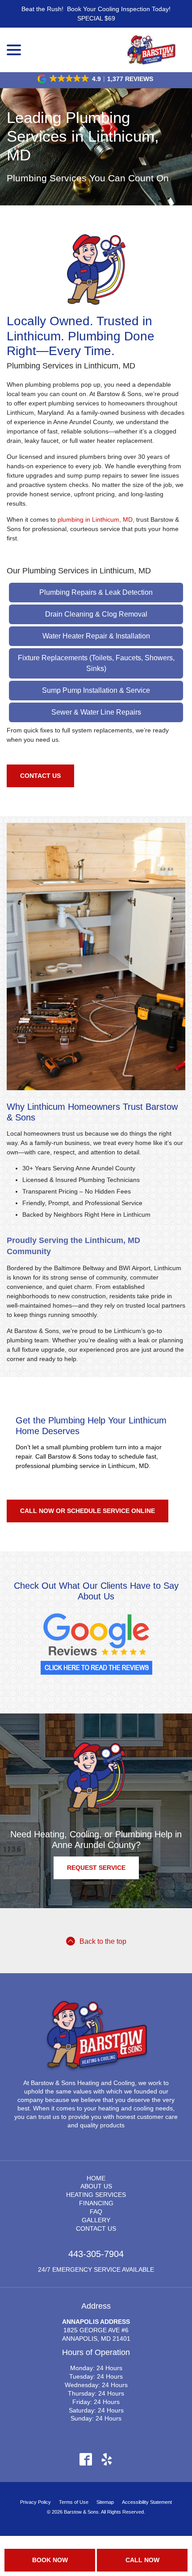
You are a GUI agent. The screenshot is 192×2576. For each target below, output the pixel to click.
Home (96, 2178)
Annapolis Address (96, 2322)
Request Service (96, 1868)
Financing (96, 2203)
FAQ (96, 2212)
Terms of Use (74, 2502)
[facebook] (86, 2459)
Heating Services (96, 2195)
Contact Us (40, 776)
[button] (96, 79)
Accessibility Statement (147, 2502)
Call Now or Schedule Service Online (88, 1511)
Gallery (96, 2220)
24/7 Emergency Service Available (96, 2269)
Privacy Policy (35, 2502)
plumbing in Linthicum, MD (95, 519)
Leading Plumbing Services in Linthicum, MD (83, 136)
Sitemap (105, 2502)
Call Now (142, 2560)
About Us (96, 2186)
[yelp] (106, 2459)
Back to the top (103, 1941)
